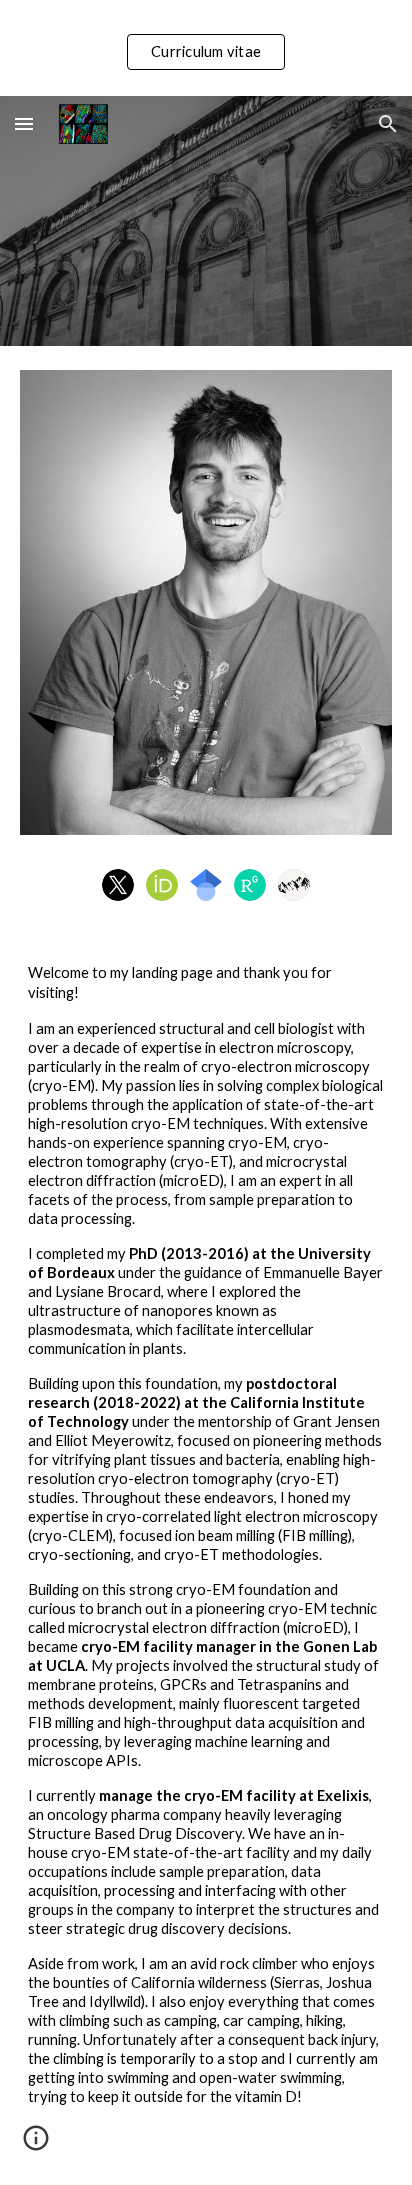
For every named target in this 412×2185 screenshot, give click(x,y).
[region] (206, 48)
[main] (206, 1558)
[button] (24, 123)
